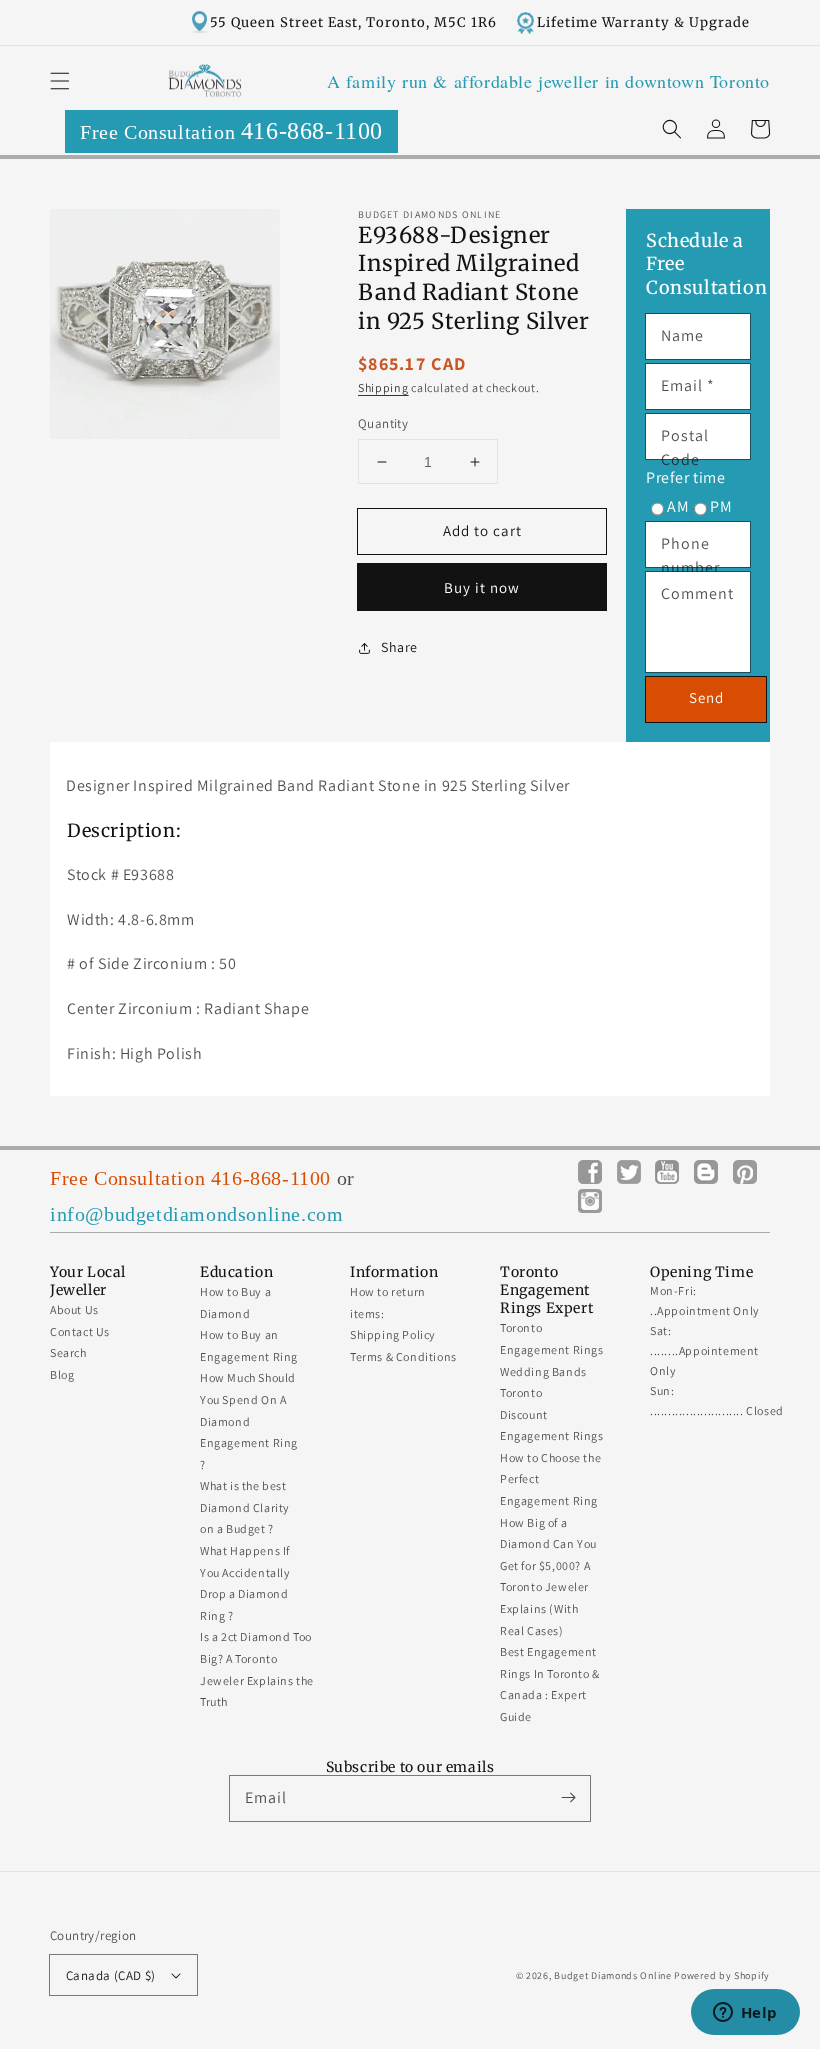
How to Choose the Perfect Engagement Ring (550, 1479)
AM (678, 506)
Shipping (383, 387)
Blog (62, 1374)
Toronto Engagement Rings (552, 1338)
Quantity (383, 423)
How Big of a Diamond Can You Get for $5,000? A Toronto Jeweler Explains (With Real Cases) (548, 1576)
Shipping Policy (393, 1334)
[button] (60, 81)
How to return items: (388, 1302)
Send (706, 697)
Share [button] (399, 647)
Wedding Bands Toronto (543, 1382)
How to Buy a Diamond (235, 1302)
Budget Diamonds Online (612, 1975)
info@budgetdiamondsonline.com (196, 1214)
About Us (74, 1309)
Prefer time (686, 477)
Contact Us (80, 1331)
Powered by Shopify (722, 1975)
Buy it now (482, 587)
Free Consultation (231, 131)
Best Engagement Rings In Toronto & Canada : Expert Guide (550, 1684)
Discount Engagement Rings (552, 1425)
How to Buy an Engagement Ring (249, 1345)
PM (721, 506)
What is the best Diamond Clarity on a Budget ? (245, 1507)
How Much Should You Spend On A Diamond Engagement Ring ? (249, 1420)
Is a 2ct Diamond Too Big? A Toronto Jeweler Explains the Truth (257, 1669)
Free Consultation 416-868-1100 (190, 1178)
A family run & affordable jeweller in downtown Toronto (548, 81)
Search (68, 1352)
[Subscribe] (568, 1798)
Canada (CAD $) (111, 1975)
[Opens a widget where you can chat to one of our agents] (745, 2014)
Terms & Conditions (403, 1356)
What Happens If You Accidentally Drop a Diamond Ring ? (245, 1583)
